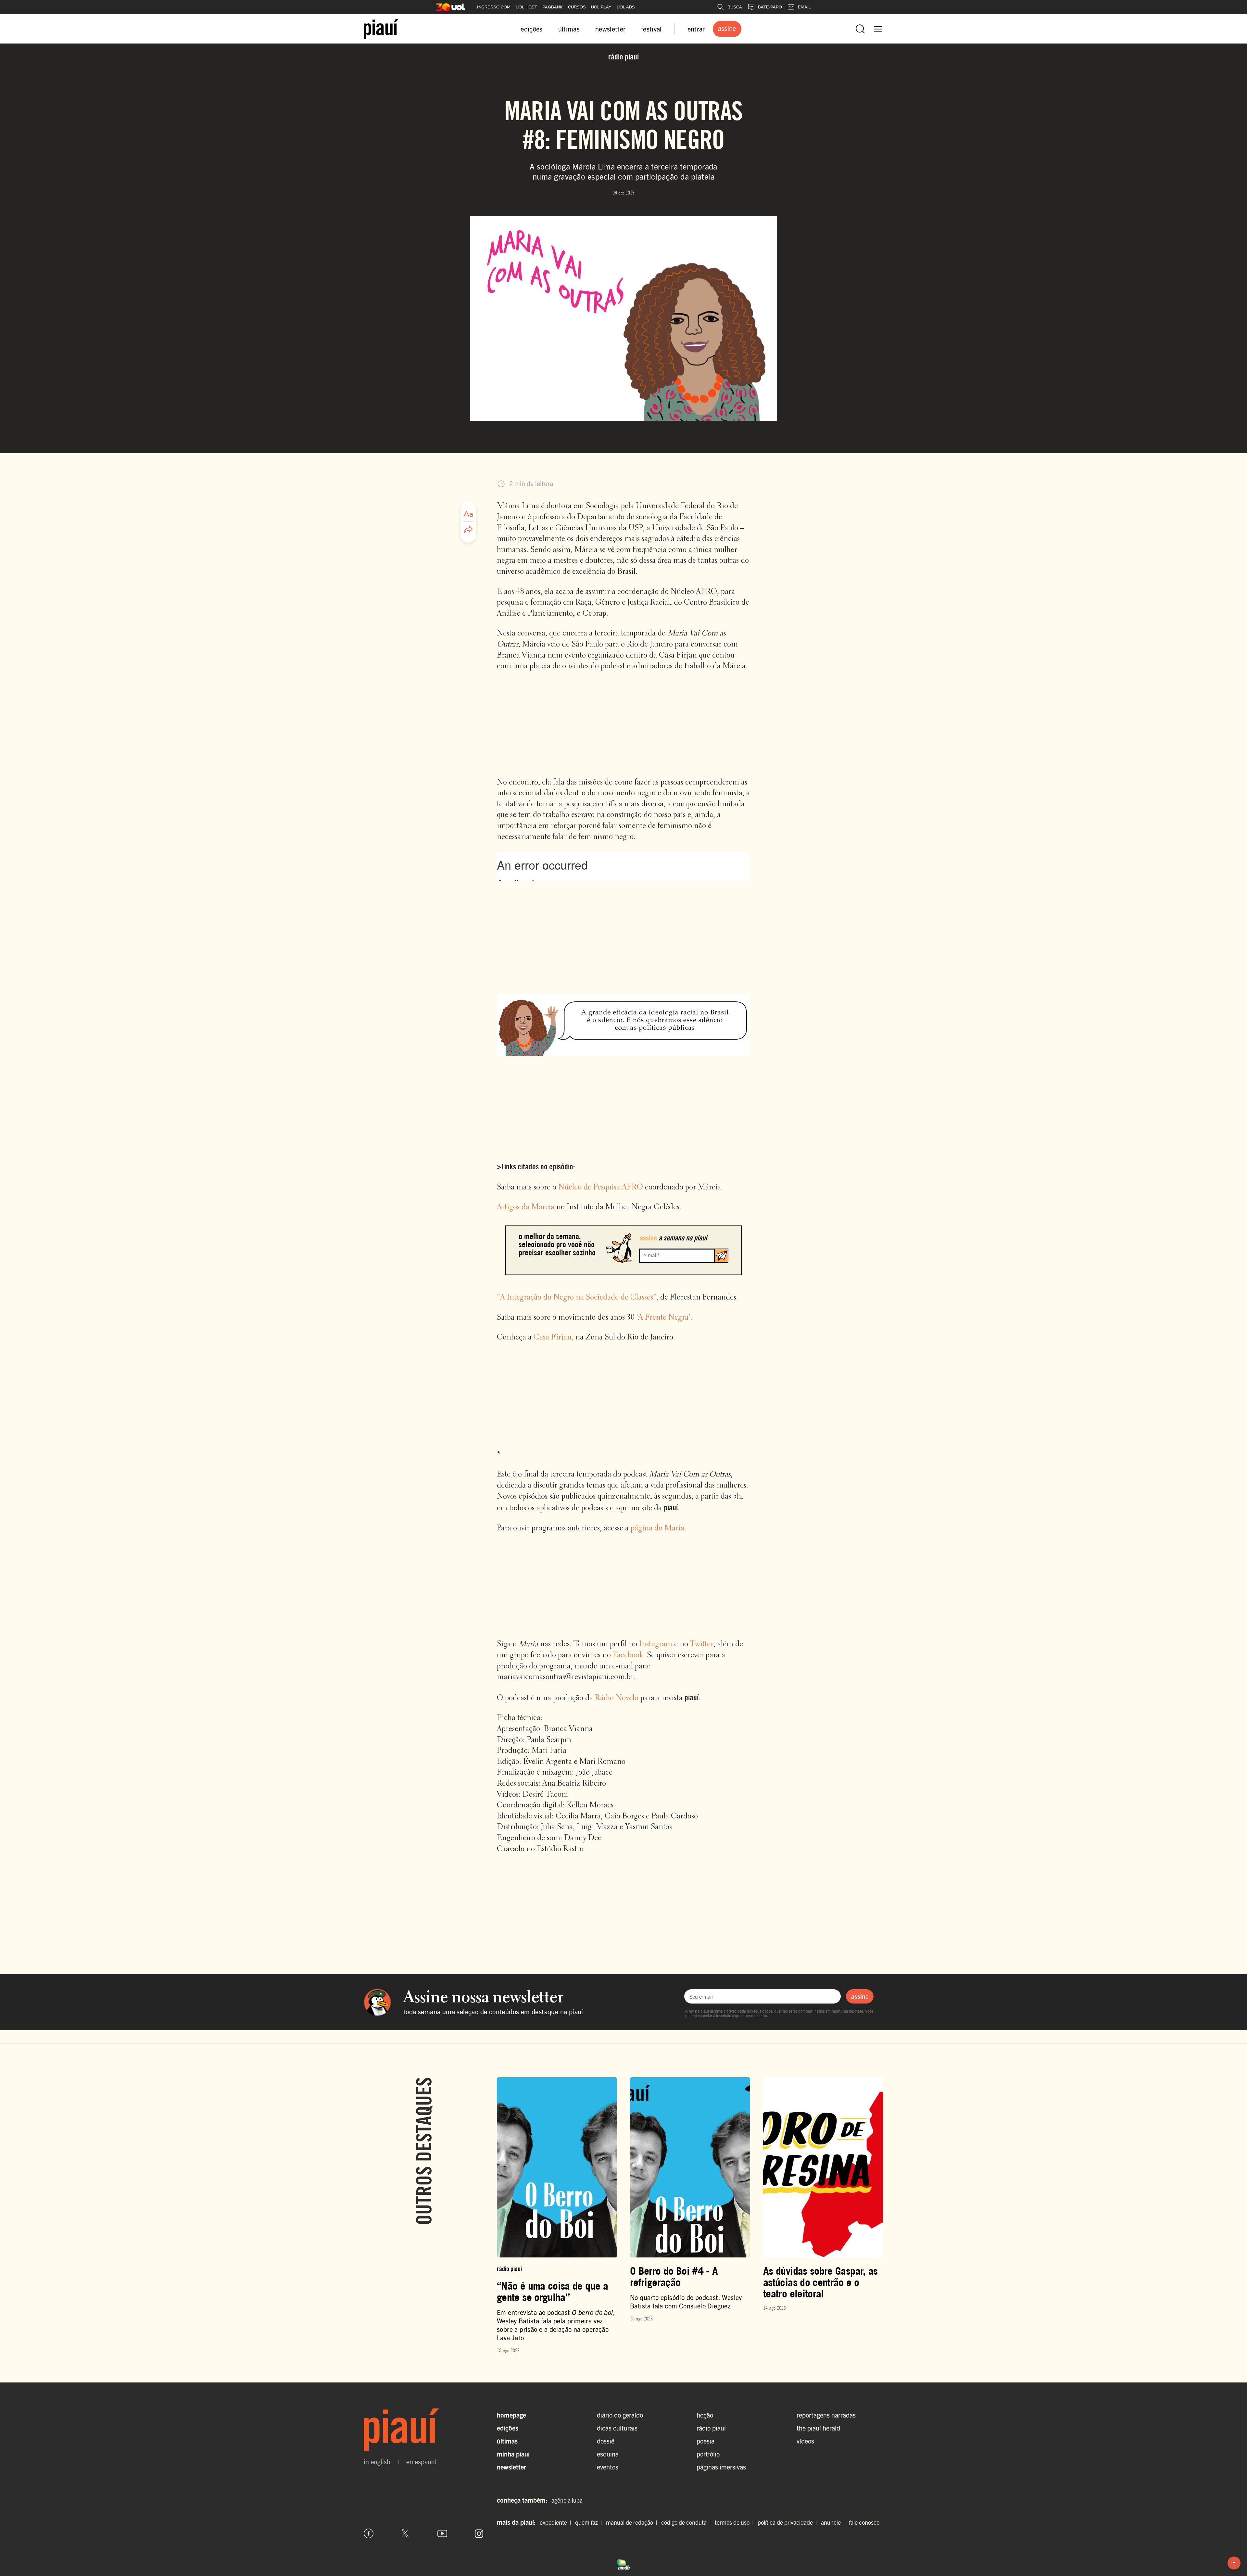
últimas (569, 29)
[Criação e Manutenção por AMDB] (623, 2563)
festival (651, 29)
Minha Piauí (513, 2454)
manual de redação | (633, 2522)
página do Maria (657, 1528)
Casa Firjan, (554, 1338)
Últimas (507, 2441)
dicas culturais (617, 2428)
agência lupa (567, 2500)
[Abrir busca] (860, 29)
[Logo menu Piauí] (381, 29)
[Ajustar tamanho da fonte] (468, 514)
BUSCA (735, 7)
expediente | (557, 2522)
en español (421, 2462)
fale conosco (864, 2522)
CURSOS (577, 7)
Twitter (702, 1644)
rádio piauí (711, 2428)
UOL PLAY (601, 7)
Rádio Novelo (617, 1698)
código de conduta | (687, 2522)
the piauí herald (818, 2428)
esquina (608, 2454)
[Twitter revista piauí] (405, 2533)
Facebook (628, 1655)
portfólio (708, 2454)
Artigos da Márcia (526, 1207)
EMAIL (804, 7)
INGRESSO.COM (494, 7)
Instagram (656, 1644)
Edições (508, 2428)
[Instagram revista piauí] (479, 2533)
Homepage (511, 2415)
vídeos (805, 2441)
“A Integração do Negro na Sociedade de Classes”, (578, 1298)
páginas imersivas (721, 2467)
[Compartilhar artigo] (468, 530)
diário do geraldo (620, 2415)
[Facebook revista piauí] (369, 2533)
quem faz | (590, 2522)
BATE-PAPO (770, 7)
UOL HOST (526, 7)
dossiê (606, 2441)
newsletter (610, 29)
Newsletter (511, 2467)
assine (860, 1996)
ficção (705, 2415)
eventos (608, 2467)
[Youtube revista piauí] (442, 2533)
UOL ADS (626, 7)
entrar (696, 29)
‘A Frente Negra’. (664, 1318)
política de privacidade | (789, 2522)
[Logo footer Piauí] (424, 2430)
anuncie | (834, 2522)
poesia (705, 2441)
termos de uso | (736, 2522)
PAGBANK (553, 7)
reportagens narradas (826, 2415)
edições (531, 29)
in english (377, 2462)
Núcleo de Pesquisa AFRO (601, 1187)
